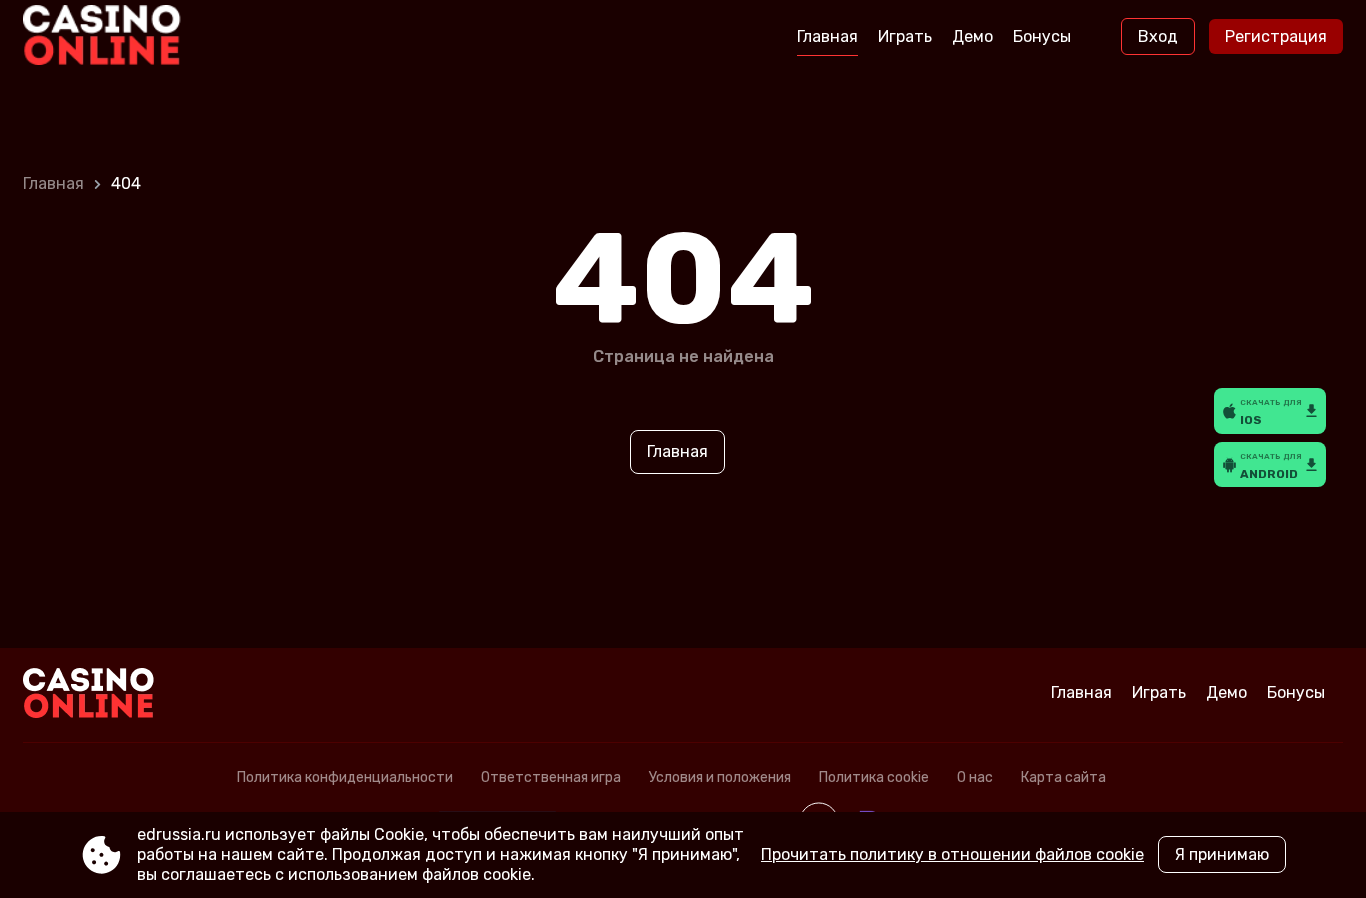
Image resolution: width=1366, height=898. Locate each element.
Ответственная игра (551, 777)
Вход (1158, 36)
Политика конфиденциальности (345, 777)
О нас (975, 777)
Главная (827, 36)
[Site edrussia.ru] (106, 37)
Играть (905, 36)
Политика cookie (874, 777)
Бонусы (1042, 36)
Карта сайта (1063, 777)
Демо (972, 36)
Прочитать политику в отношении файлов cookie (952, 854)
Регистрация (1276, 36)
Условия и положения (720, 777)
